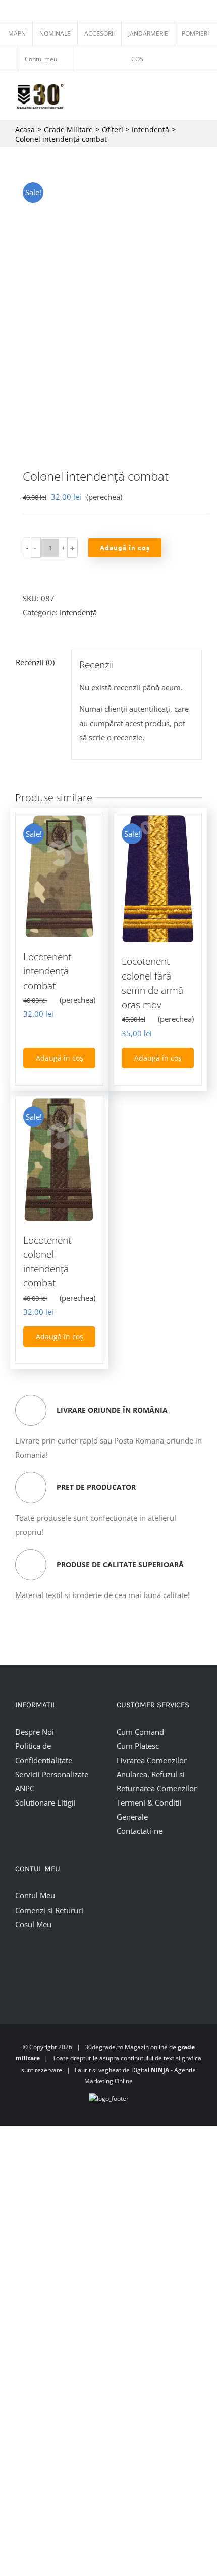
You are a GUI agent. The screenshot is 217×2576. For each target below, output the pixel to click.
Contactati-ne (140, 1831)
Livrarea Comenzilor (152, 1760)
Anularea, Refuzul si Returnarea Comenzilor (157, 1781)
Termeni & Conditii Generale (149, 1810)
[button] (36, 548)
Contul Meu (35, 1895)
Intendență (78, 612)
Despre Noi (35, 1732)
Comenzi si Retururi (49, 1910)
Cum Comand (140, 1732)
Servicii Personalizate (52, 1774)
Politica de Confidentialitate (44, 1753)
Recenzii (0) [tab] (35, 662)
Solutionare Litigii (45, 1802)
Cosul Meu (33, 1924)
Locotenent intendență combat (47, 971)
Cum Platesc (138, 1746)
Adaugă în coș (125, 548)
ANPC (25, 1788)
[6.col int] (108, 307)
